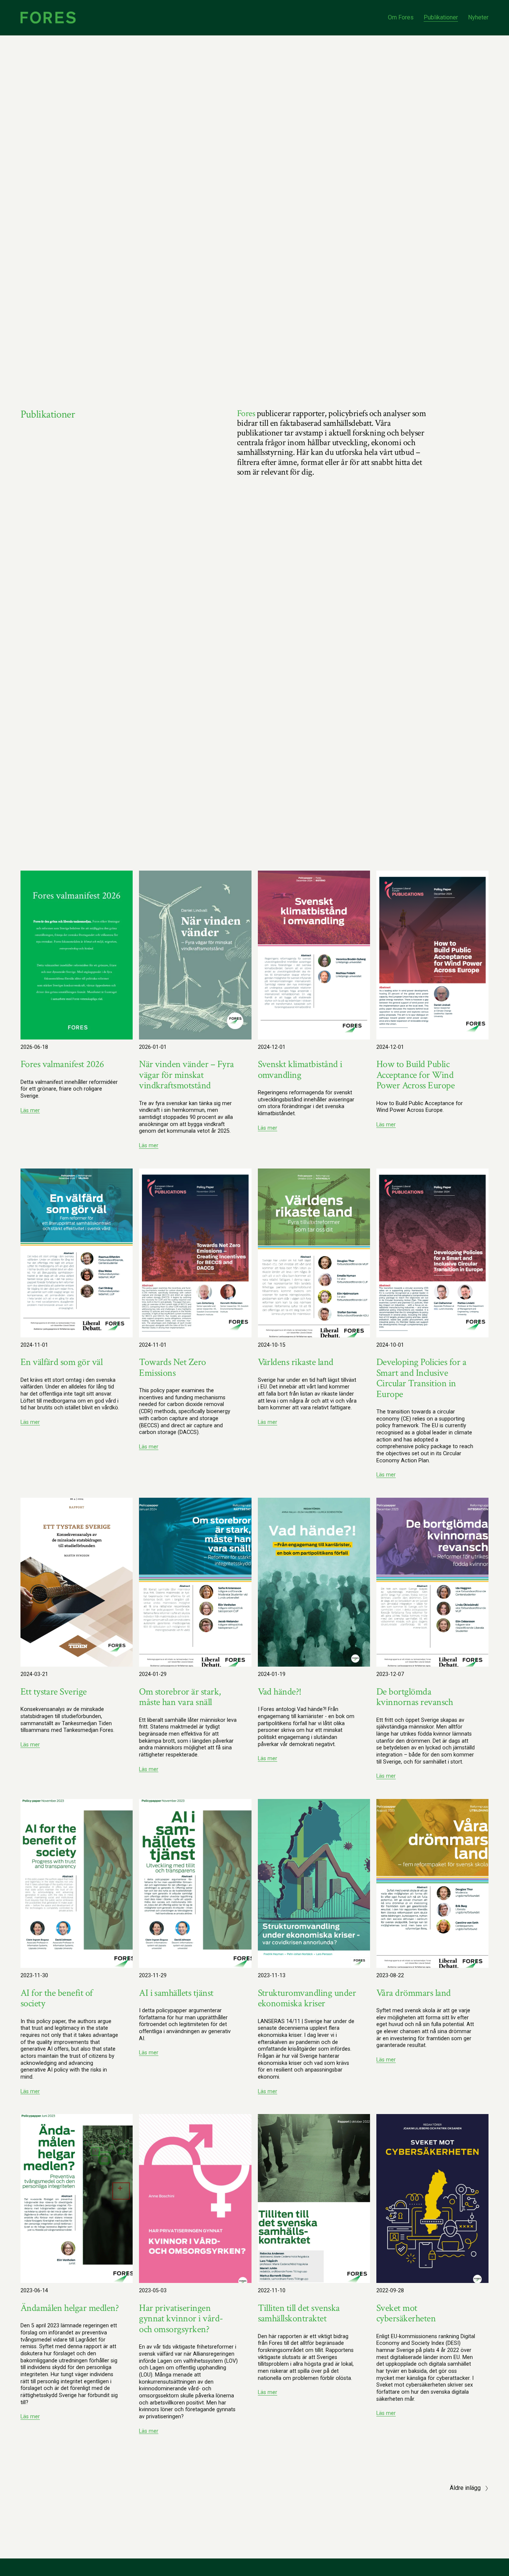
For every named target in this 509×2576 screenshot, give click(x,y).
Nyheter (478, 17)
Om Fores (401, 17)
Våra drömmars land (414, 1993)
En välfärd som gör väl (62, 1362)
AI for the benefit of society (57, 1998)
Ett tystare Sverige (54, 1692)
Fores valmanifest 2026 (62, 1064)
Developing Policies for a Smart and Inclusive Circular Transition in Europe (421, 1378)
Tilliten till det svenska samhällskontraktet (299, 2313)
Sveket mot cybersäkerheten (406, 2313)
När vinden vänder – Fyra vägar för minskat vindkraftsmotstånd (186, 1075)
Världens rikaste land (296, 1362)
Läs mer (30, 1111)
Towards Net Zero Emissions (173, 1367)
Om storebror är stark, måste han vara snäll (180, 1697)
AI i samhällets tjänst (176, 1993)
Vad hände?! (280, 1692)
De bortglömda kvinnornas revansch (415, 1697)
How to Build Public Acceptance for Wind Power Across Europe (417, 1075)
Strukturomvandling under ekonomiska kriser (307, 1998)
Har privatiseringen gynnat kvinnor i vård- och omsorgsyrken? (181, 2319)
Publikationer (441, 17)
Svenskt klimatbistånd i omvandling (300, 1069)
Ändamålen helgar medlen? (70, 2308)
